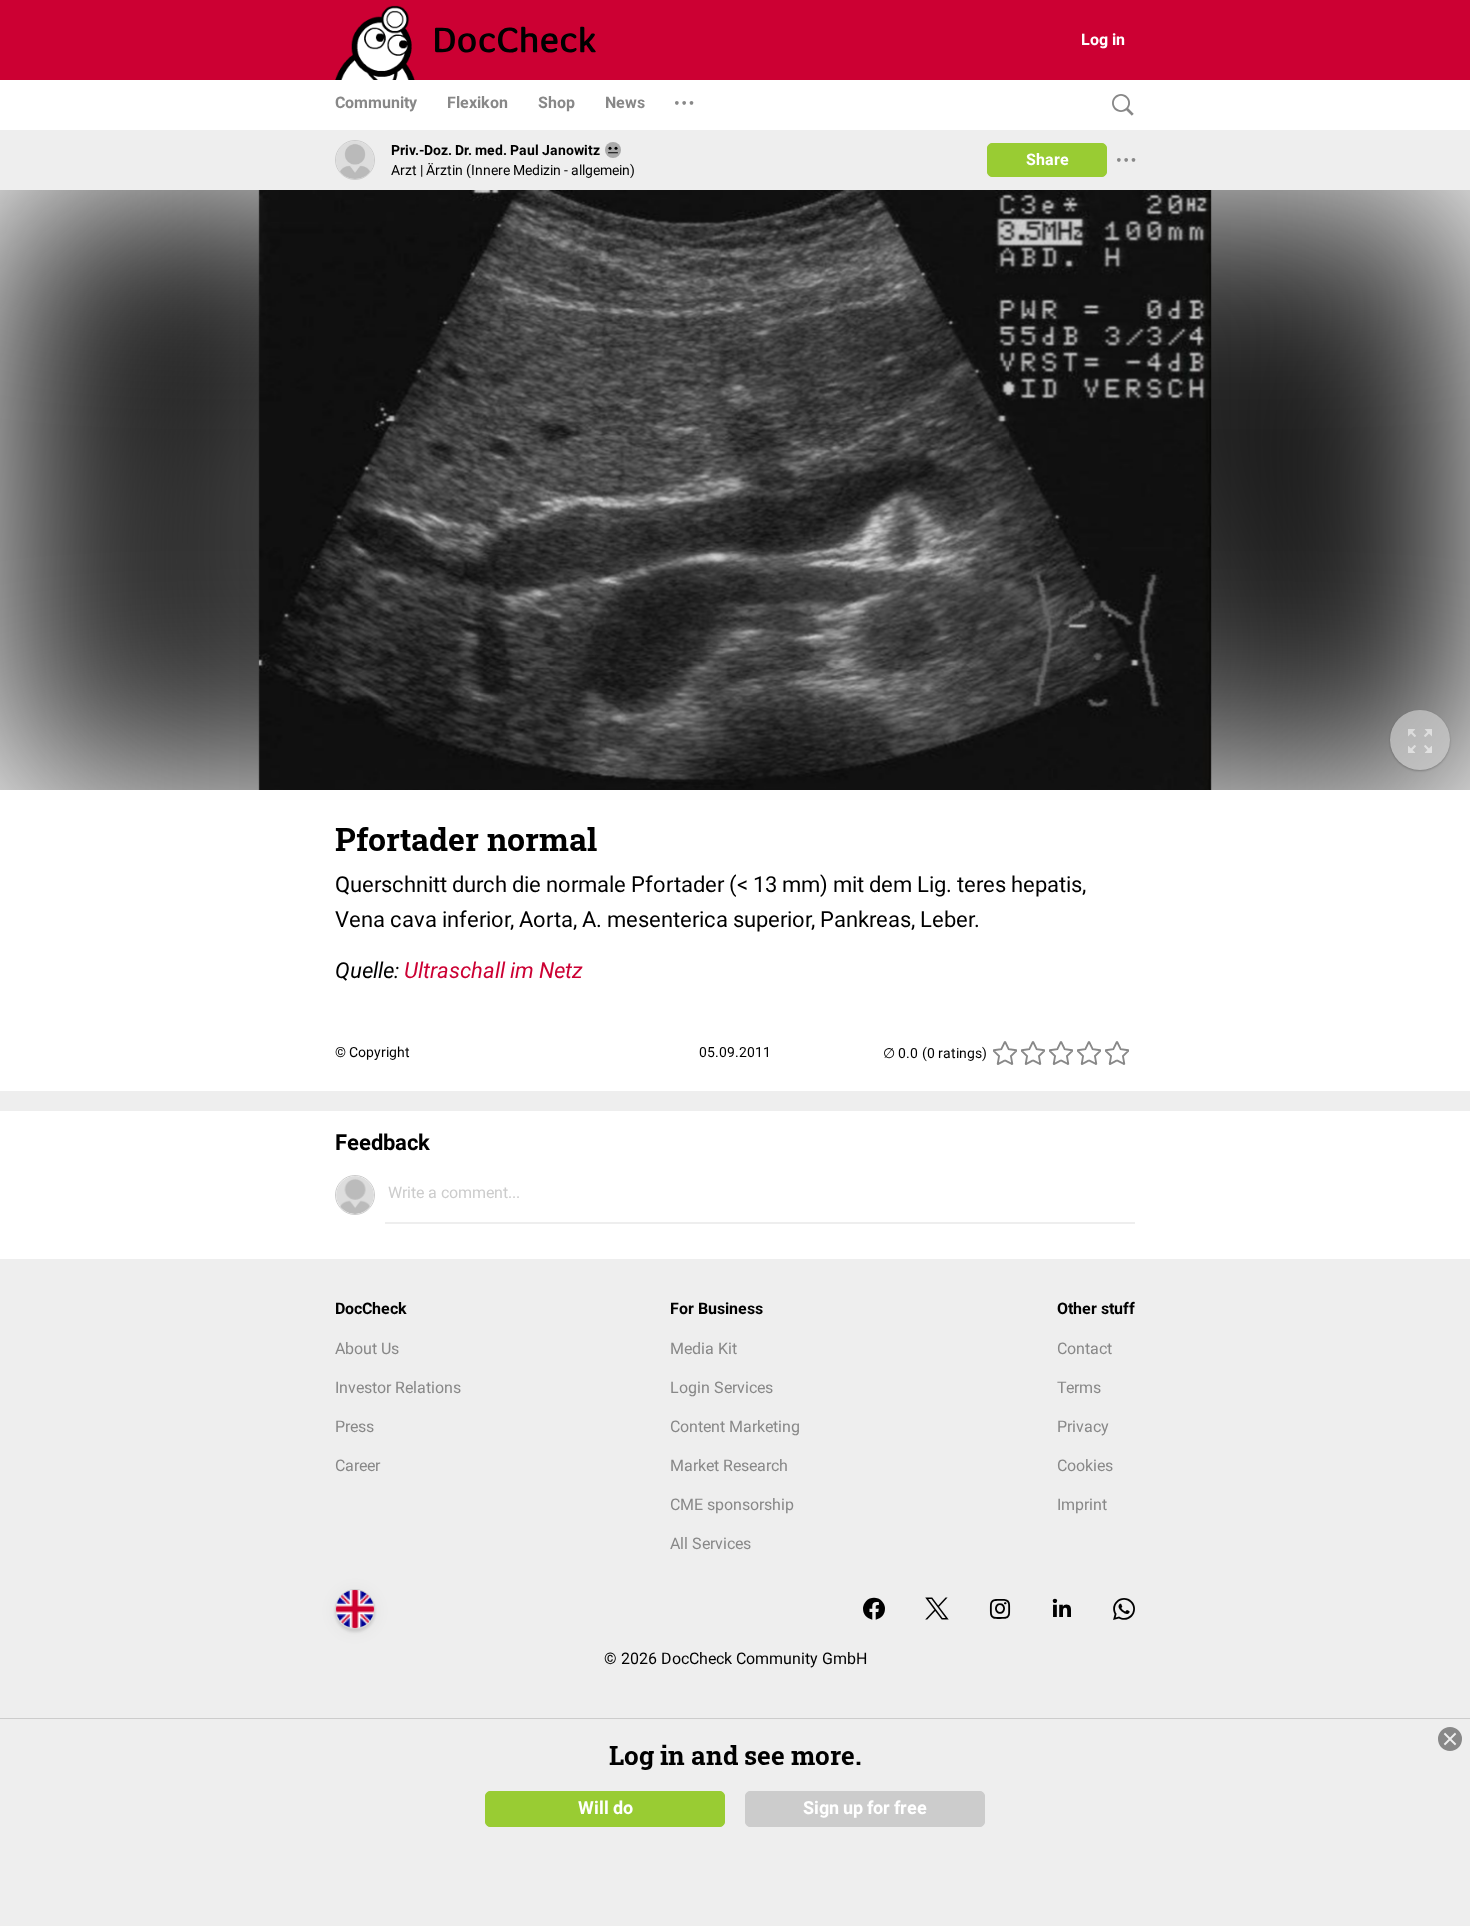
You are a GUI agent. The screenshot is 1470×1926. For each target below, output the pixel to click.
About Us (367, 1348)
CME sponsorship (732, 1504)
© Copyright (372, 1052)
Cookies (1085, 1465)
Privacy (1083, 1426)
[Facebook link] (874, 1610)
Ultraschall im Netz (493, 970)
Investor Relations (398, 1387)
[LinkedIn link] (1062, 1610)
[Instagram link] (1000, 1610)
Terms (1079, 1387)
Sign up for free (865, 1808)
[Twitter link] (937, 1610)
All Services (710, 1543)
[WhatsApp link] (1124, 1610)
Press (354, 1426)
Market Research (729, 1465)
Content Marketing (735, 1426)
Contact (1084, 1348)
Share (1047, 159)
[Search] (1118, 105)
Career (357, 1465)
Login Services (721, 1387)
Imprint (1082, 1504)
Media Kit (703, 1348)
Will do (605, 1808)
